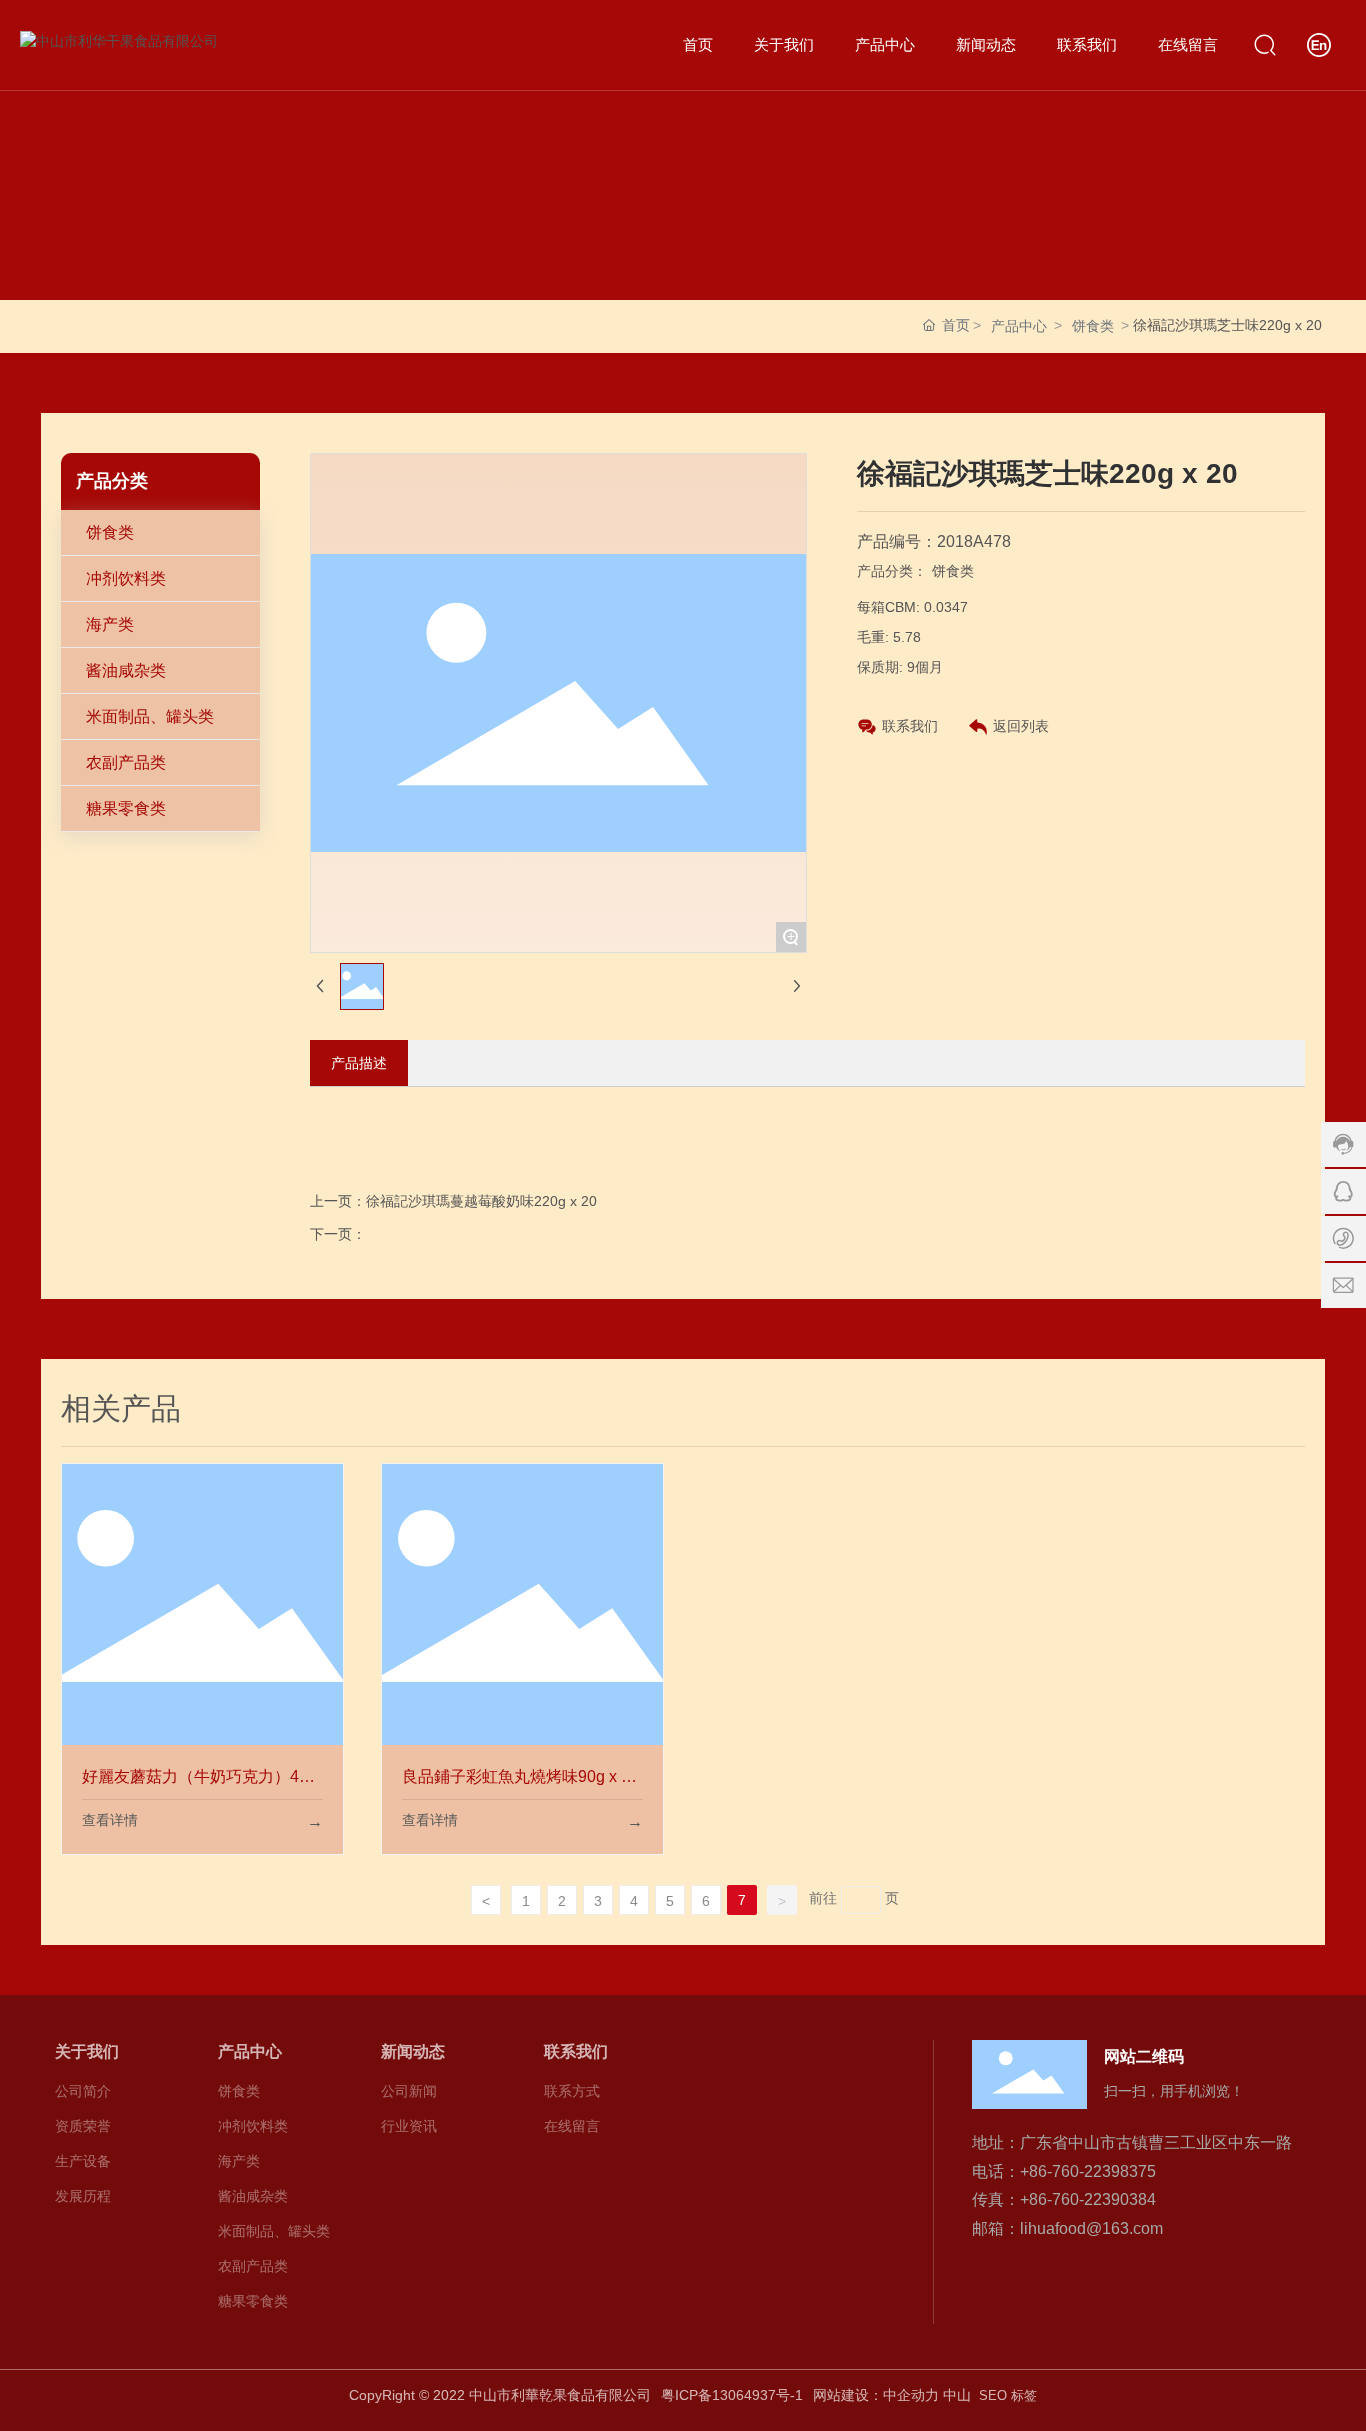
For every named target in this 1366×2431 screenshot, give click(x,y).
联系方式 (572, 2091)
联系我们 (910, 726)
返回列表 (1021, 726)
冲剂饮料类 (126, 578)
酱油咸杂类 (126, 670)
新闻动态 (413, 2051)
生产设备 (83, 2161)
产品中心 (1019, 326)
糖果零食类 (126, 808)
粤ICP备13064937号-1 (732, 2395)
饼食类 (1093, 326)
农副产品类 (126, 762)
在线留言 (572, 2126)
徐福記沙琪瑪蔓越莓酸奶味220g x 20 (481, 1201)
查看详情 (110, 1820)
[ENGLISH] (1319, 44)
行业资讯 (409, 2126)
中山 (957, 2395)
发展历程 (83, 2196)
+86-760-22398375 (1088, 2171)
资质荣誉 (83, 2126)
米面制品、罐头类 (150, 716)
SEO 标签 (1008, 2395)
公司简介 (83, 2091)
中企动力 (911, 2395)
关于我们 (87, 2051)
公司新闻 (409, 2091)
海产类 (110, 624)
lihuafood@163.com (1091, 2228)
